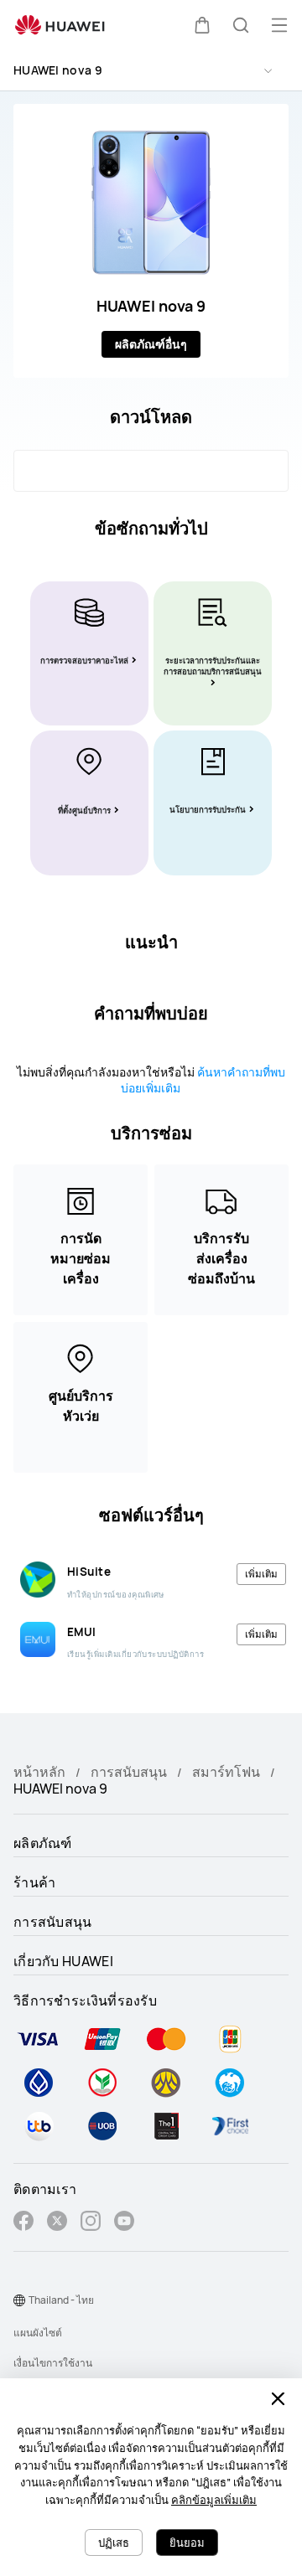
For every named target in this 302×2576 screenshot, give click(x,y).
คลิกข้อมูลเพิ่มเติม (214, 2500)
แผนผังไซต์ (38, 2333)
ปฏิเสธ (114, 2542)
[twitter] (57, 2223)
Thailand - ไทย (61, 2300)
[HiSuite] (38, 1579)
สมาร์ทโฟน (226, 1772)
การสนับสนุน (129, 1772)
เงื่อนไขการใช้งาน (53, 2363)
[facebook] (23, 2223)
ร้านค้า (35, 1882)
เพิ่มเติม (261, 1574)
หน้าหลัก (39, 1772)
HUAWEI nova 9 (58, 70)
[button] (202, 25)
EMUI (82, 1632)
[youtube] (124, 2223)
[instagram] (91, 2223)
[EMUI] (38, 1639)
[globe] (19, 2300)
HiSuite (89, 1572)
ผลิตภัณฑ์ (43, 1843)
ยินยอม (187, 2542)
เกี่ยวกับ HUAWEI (63, 1961)
